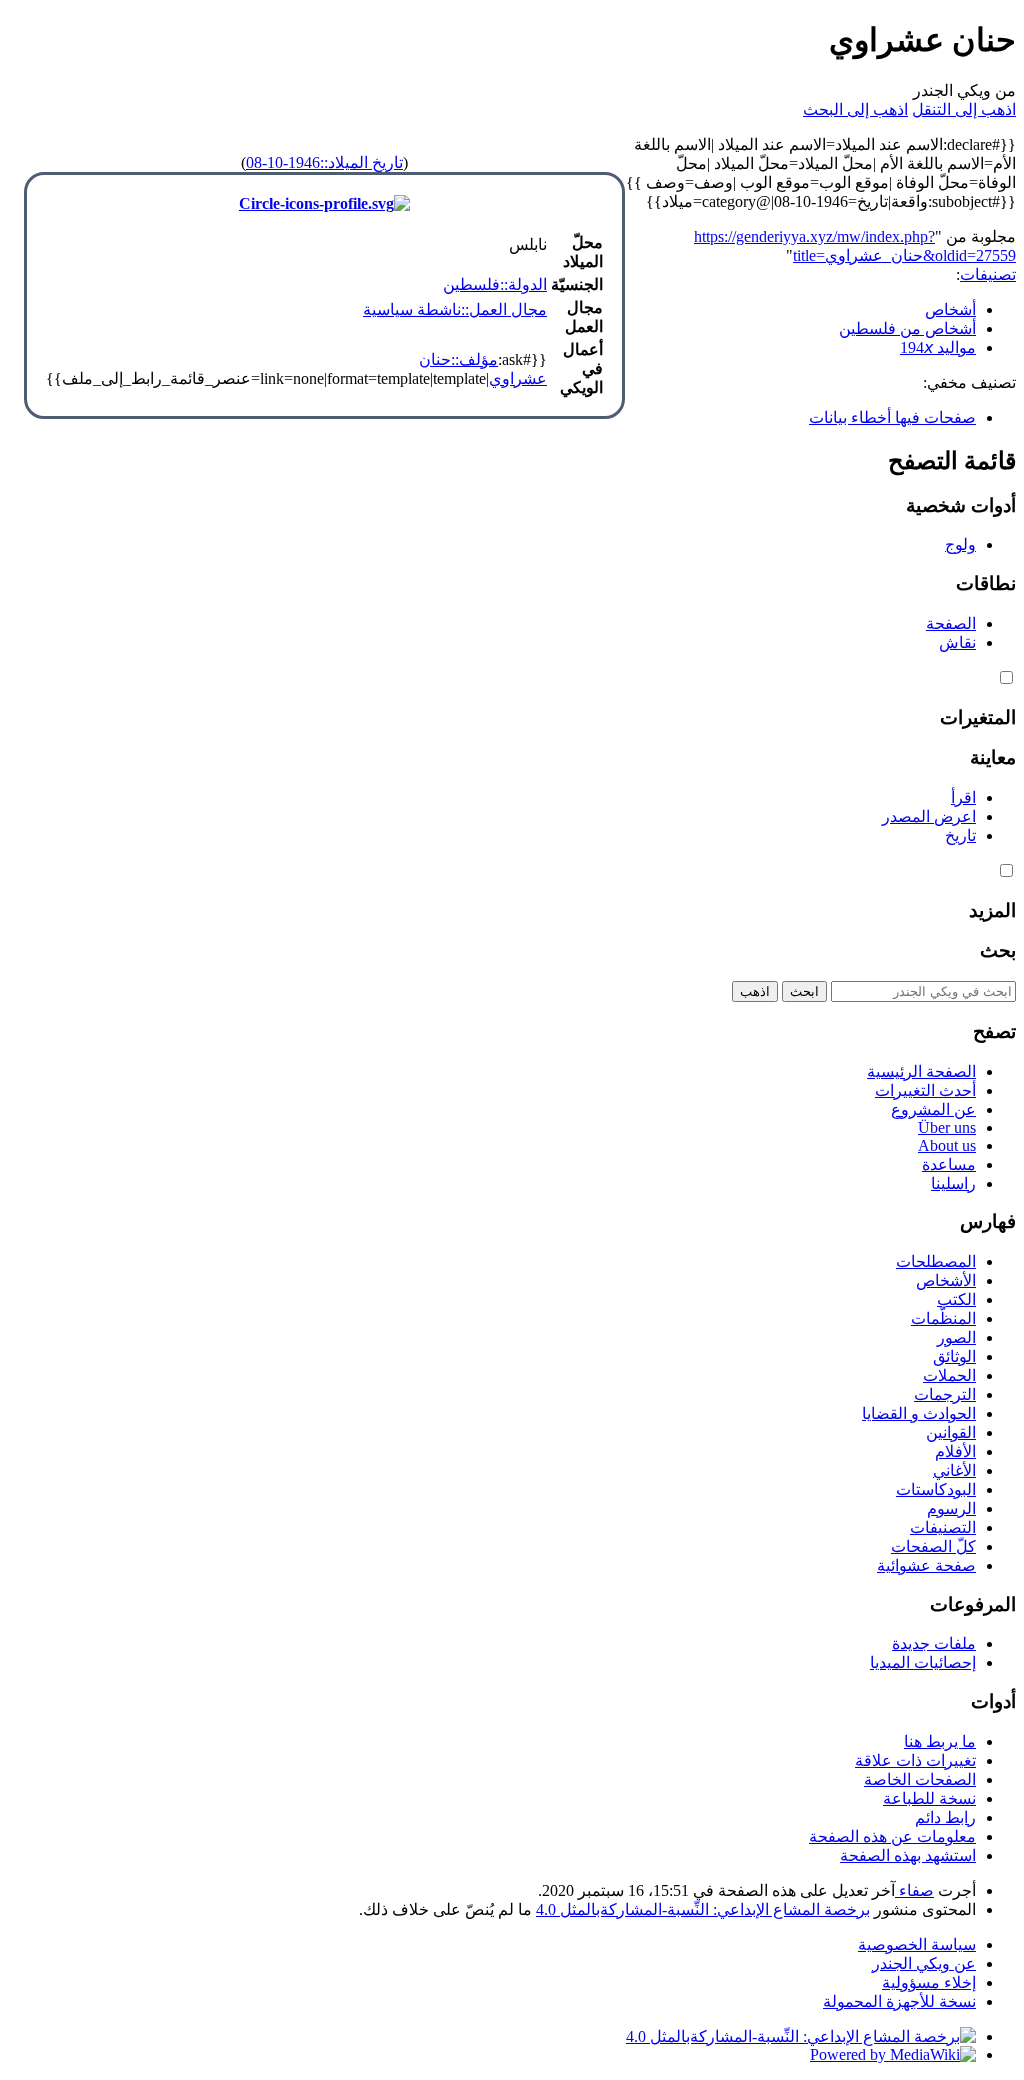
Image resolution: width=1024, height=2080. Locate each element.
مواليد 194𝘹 (938, 347)
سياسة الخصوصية (917, 1944)
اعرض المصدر (929, 816)
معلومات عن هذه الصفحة (892, 1836)
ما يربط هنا (940, 1741)
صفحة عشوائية (926, 1565)
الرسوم (951, 1508)
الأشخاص (946, 1280)
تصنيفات (988, 274)
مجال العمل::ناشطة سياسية (455, 309)
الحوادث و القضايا (919, 1413)
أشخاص (950, 309)
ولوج (960, 544)
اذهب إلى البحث (855, 109)
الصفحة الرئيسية (921, 1071)
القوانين (951, 1432)
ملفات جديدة (934, 1643)
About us (947, 1145)
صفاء (914, 1890)
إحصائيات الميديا (923, 1662)
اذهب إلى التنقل (964, 109)
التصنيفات (943, 1527)
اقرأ (963, 797)
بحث (998, 950)
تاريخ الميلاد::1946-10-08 (324, 162)
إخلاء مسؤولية (929, 1982)
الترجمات (945, 1394)
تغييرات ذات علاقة (915, 1760)
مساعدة (949, 1164)
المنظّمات (943, 1318)
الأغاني (954, 1470)
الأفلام (955, 1451)
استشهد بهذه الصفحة (908, 1855)
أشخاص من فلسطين (907, 328)
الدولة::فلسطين (495, 284)
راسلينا (953, 1183)
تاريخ (960, 835)
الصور (956, 1337)
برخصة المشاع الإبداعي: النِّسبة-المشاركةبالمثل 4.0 (703, 1909)
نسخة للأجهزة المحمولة (899, 2001)
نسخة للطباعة (929, 1798)
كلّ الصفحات (933, 1546)
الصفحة (951, 623)
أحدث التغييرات (925, 1090)
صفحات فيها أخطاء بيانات (892, 417)
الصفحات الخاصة (920, 1779)
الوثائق (954, 1356)
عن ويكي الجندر (924, 1963)
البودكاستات (936, 1489)
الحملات (949, 1375)
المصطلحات (936, 1261)
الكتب (956, 1299)
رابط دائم (945, 1817)
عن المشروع (933, 1109)
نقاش (957, 642)
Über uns (947, 1127)
